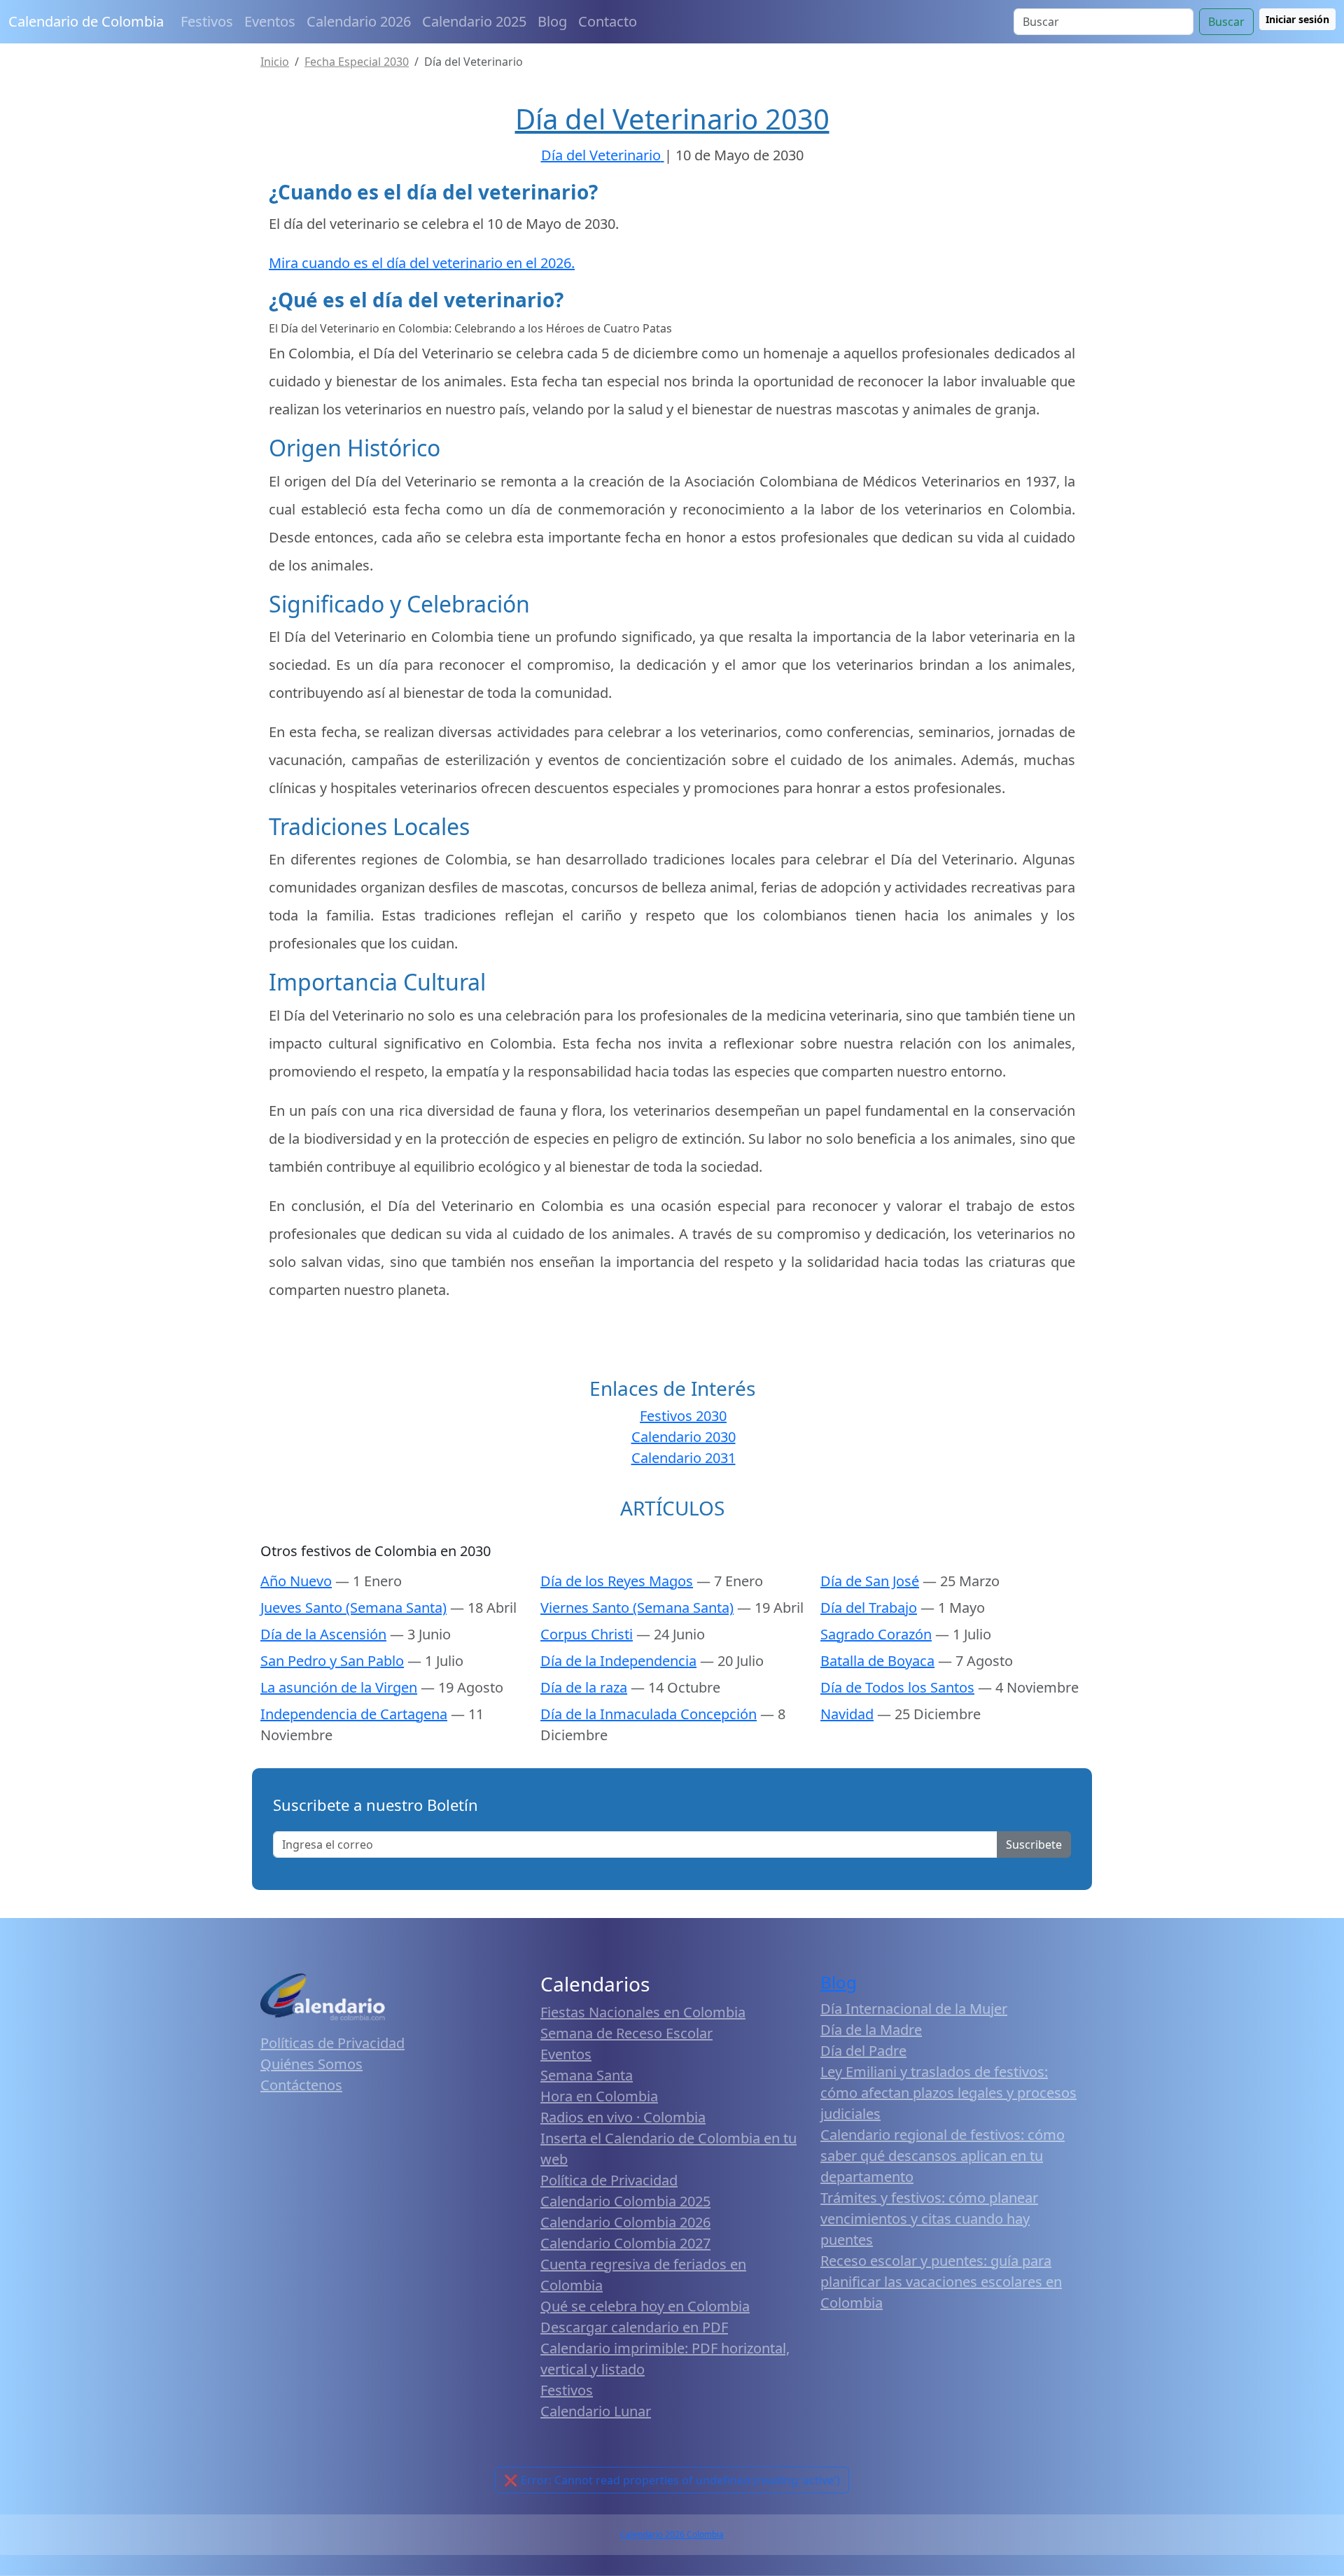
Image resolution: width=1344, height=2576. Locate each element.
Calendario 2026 (359, 21)
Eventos (270, 21)
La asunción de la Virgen (339, 1687)
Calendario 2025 (474, 21)
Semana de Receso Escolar (626, 2033)
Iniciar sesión (1297, 19)
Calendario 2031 (684, 1458)
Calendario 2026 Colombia (672, 2534)
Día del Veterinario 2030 (672, 119)
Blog (552, 21)
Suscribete (1034, 1844)
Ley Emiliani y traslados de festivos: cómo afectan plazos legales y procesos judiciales (948, 2093)
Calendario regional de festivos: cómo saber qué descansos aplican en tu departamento (943, 2156)
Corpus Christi (587, 1634)
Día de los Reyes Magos (617, 1581)
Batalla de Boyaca (877, 1661)
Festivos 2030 (683, 1416)
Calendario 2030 (684, 1437)
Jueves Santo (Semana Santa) (353, 1608)
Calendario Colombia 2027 (625, 2243)
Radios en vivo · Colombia (623, 2117)
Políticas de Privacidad (332, 2043)
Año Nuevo (296, 1581)
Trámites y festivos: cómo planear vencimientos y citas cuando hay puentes (929, 2219)
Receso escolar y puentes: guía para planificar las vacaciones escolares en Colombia (941, 2282)
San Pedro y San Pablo (332, 1661)
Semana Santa (587, 2075)
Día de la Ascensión (323, 1634)
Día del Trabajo (869, 1608)
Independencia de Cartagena (354, 1714)
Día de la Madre (871, 2030)
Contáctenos (301, 2085)
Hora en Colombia (599, 2096)
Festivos (207, 21)
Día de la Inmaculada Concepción (649, 1714)
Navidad (847, 1714)
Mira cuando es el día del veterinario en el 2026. (422, 263)
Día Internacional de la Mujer (914, 2009)
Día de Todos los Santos (897, 1687)
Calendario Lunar (596, 2411)
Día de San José (870, 1581)
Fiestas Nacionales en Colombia (643, 2012)
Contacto (608, 21)
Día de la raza (584, 1687)
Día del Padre (863, 2051)
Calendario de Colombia (86, 21)
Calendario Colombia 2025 (625, 2201)
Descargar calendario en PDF (634, 2327)
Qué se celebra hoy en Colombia (645, 2306)
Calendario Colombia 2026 (625, 2222)
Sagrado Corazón (876, 1634)
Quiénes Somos (311, 2064)
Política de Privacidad (609, 2180)
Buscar (1226, 22)
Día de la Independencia (618, 1661)
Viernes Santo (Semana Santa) (637, 1608)
